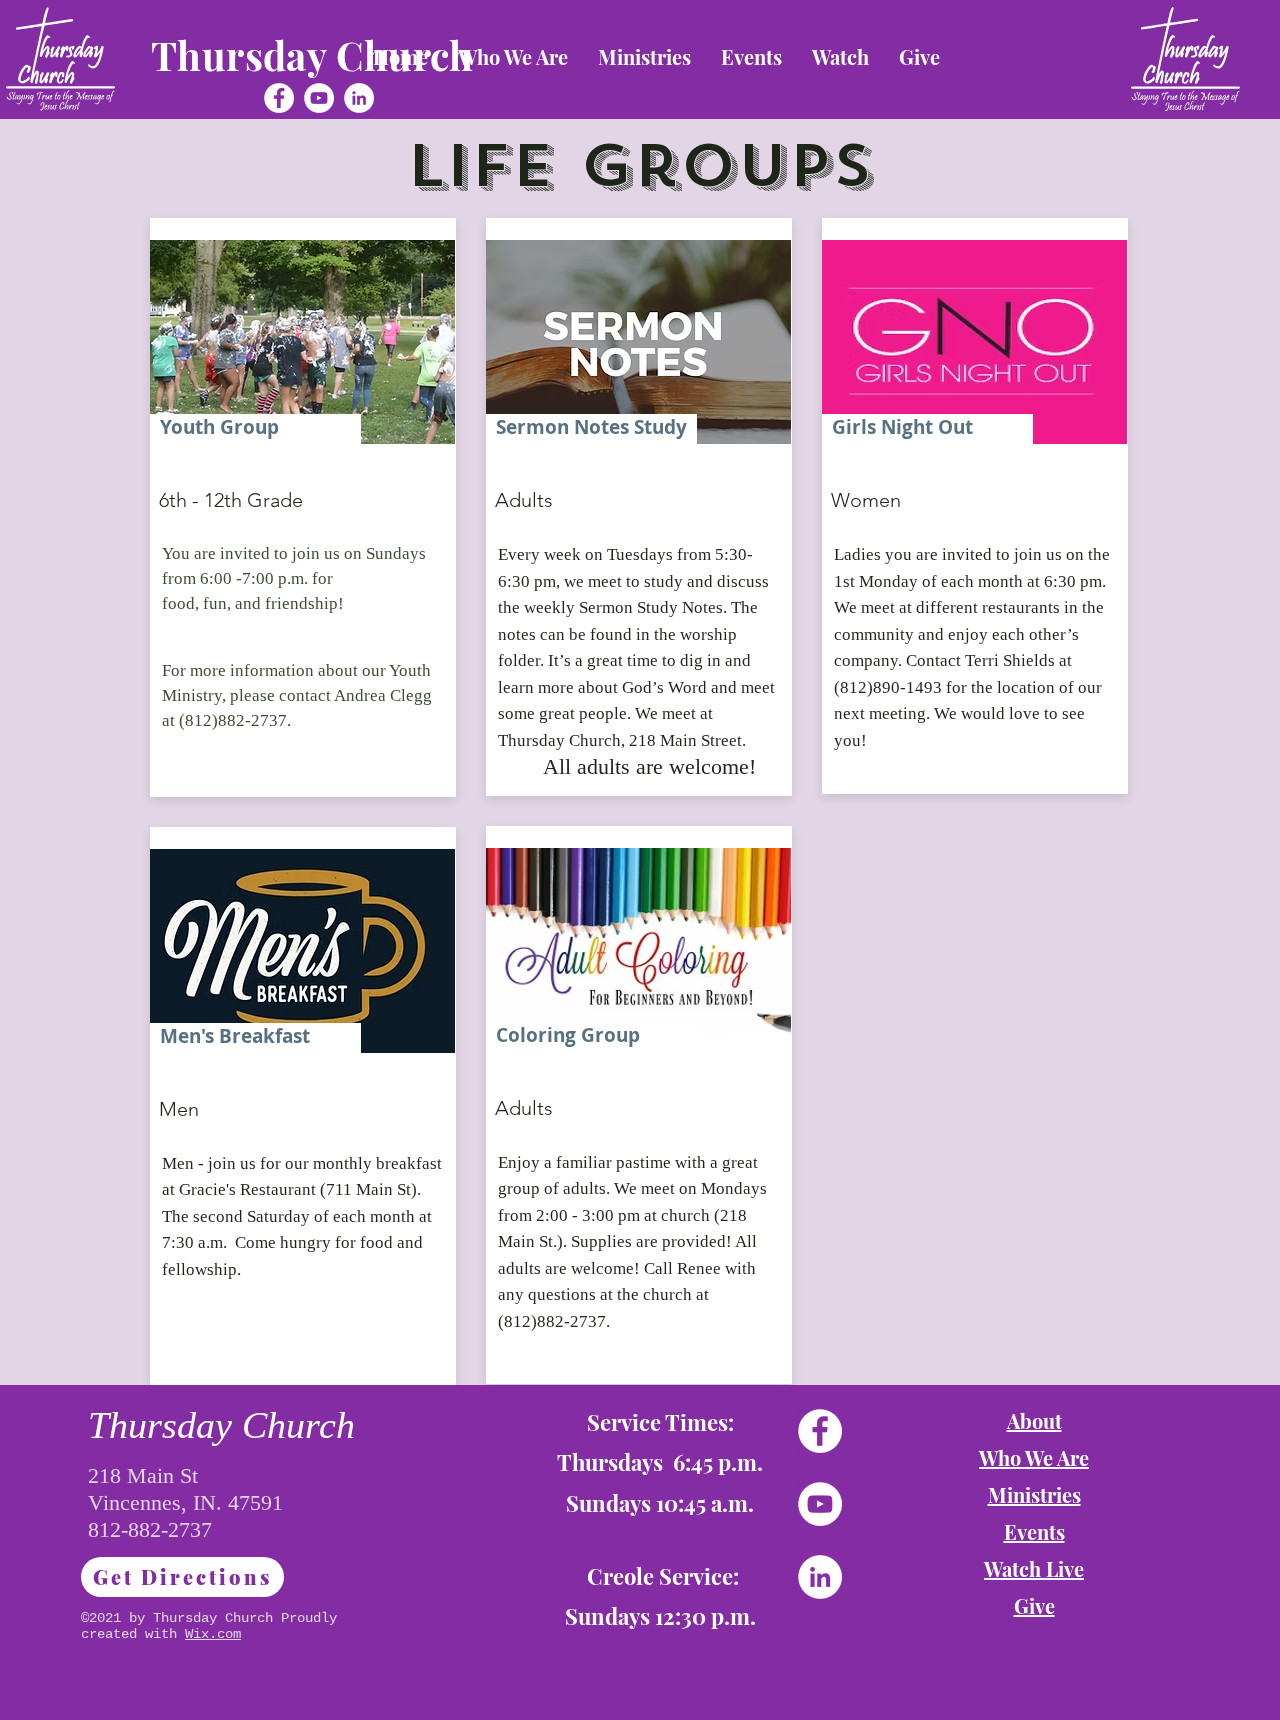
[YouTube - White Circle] (319, 98)
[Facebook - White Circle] (279, 98)
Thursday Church (312, 55)
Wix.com (213, 1634)
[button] (513, 57)
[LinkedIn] (359, 98)
